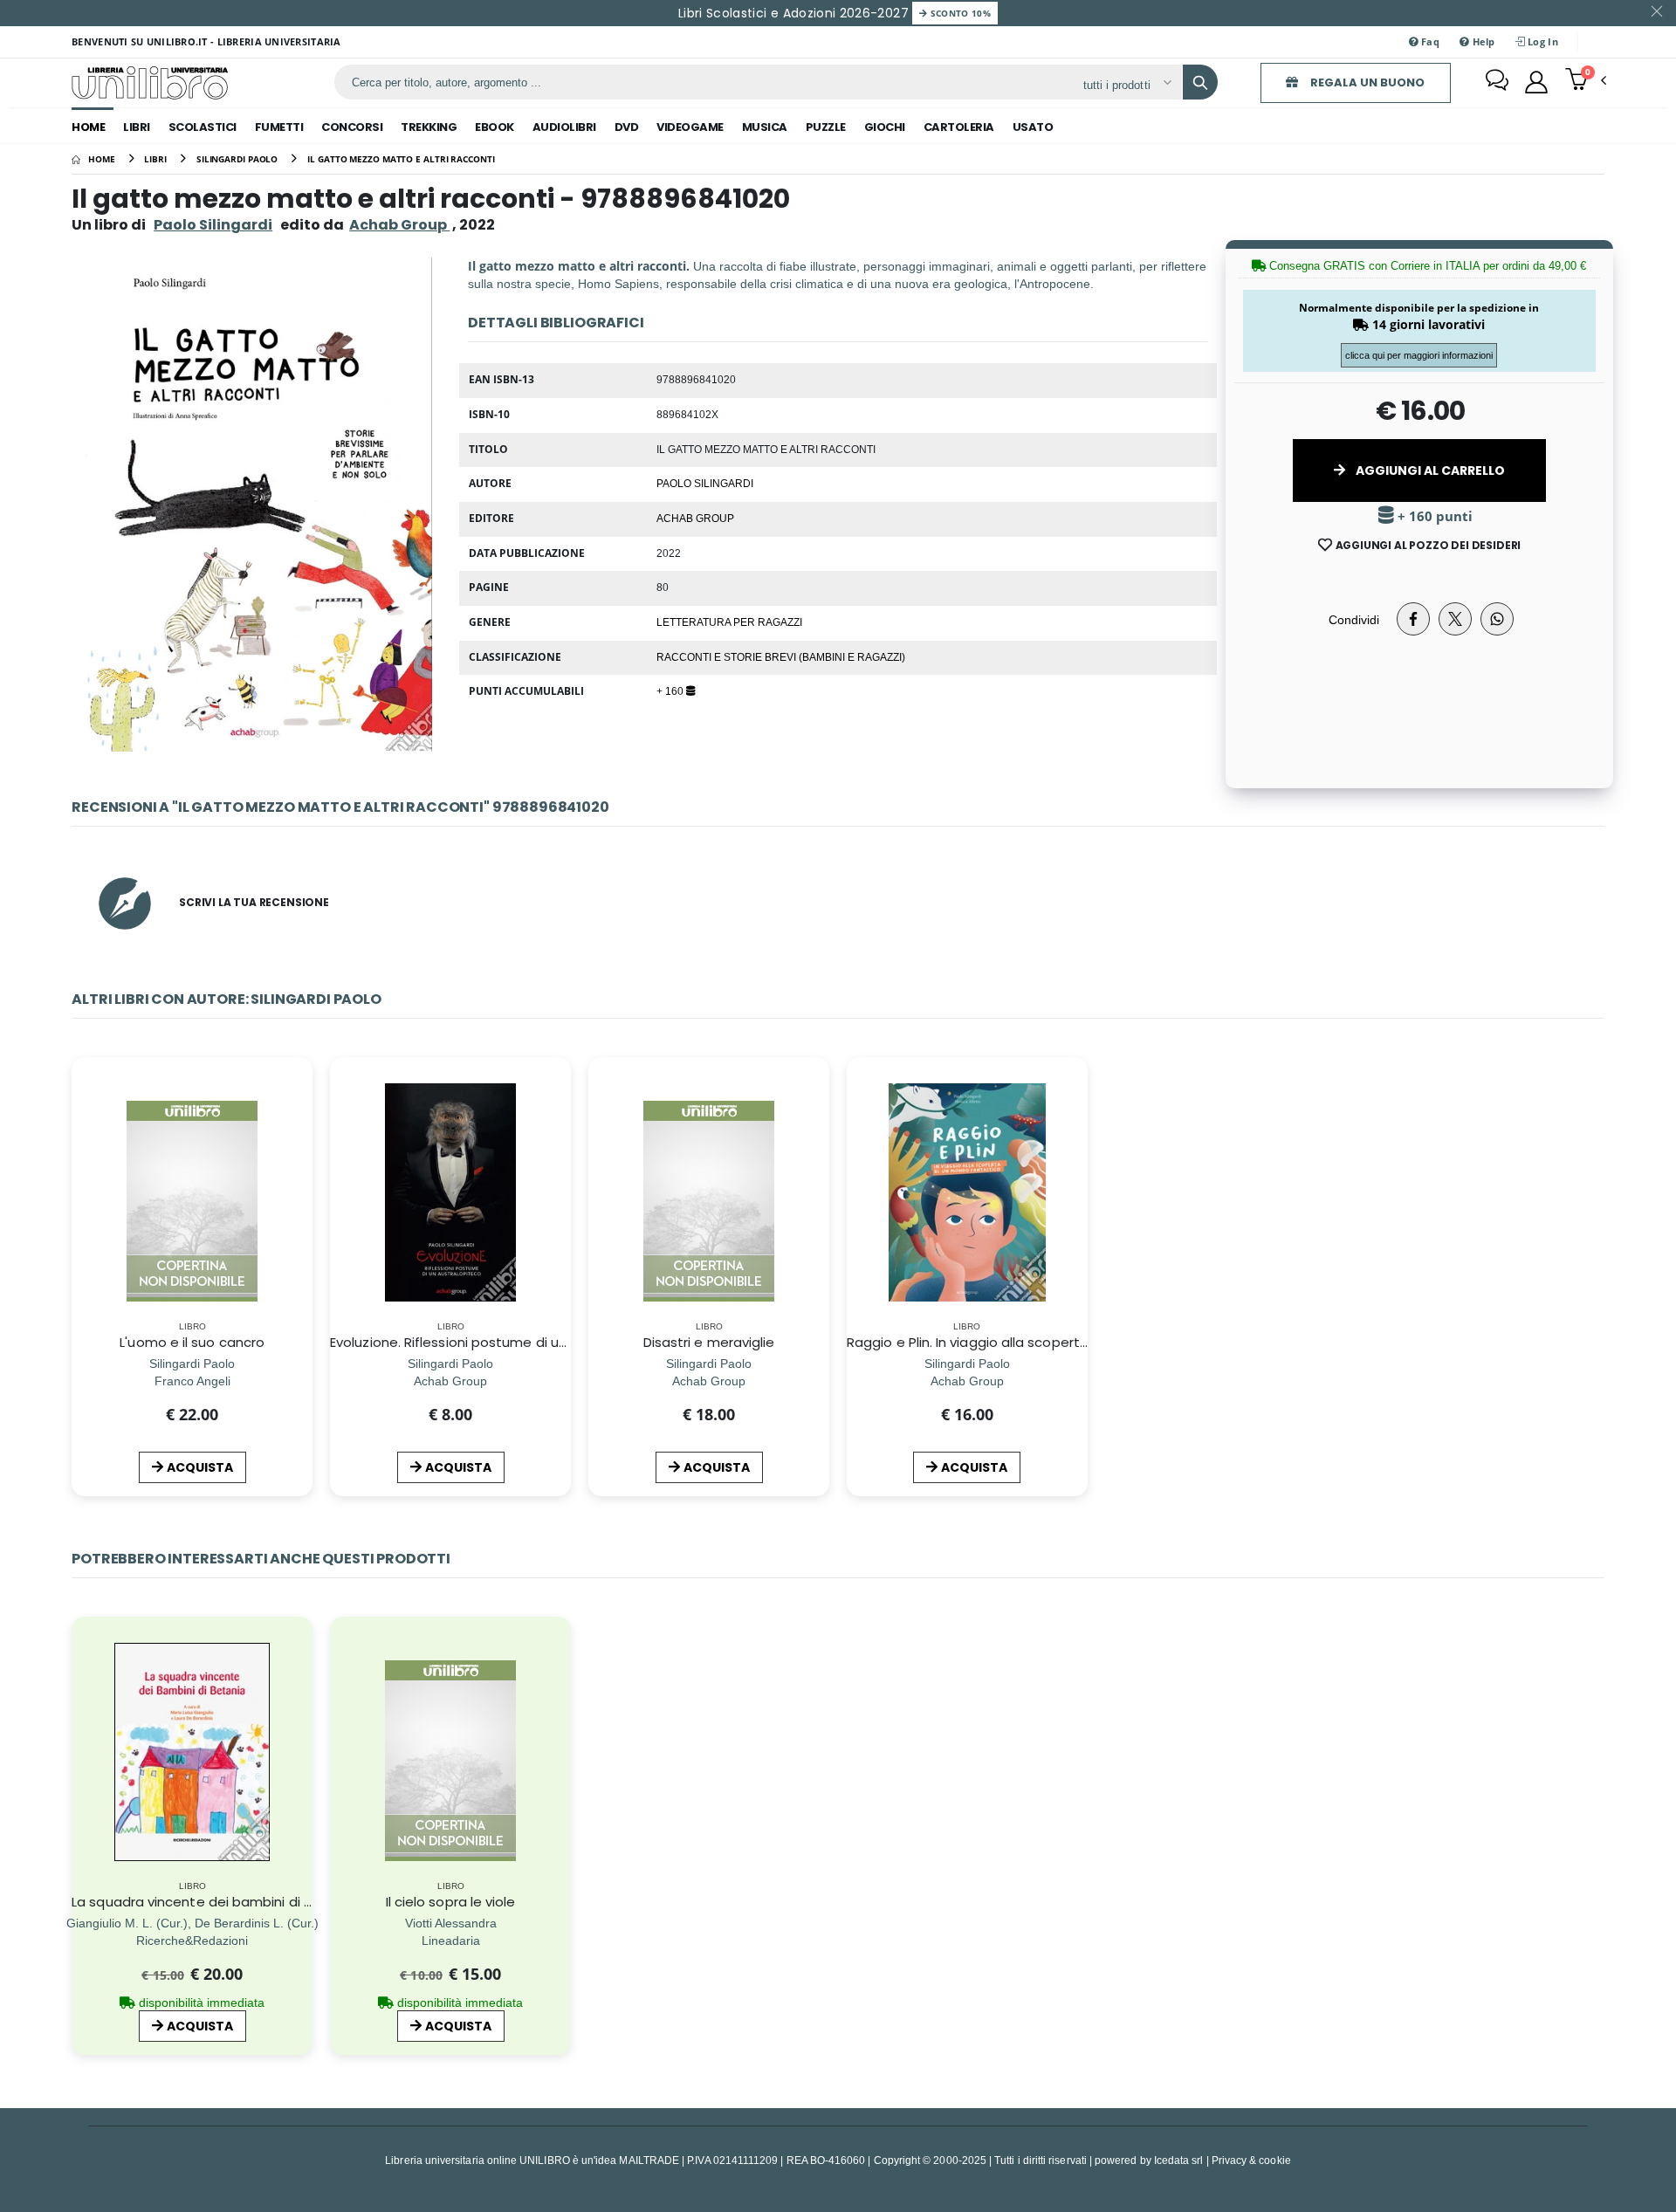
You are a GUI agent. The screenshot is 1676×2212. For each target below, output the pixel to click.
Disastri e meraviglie (709, 1342)
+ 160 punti (1433, 516)
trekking (429, 127)
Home (88, 127)
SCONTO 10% (959, 13)
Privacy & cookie (1251, 2160)
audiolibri (564, 127)
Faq (1429, 41)
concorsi (352, 127)
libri (137, 127)
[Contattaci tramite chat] (1497, 82)
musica (765, 127)
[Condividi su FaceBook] (1413, 619)
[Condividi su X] (1455, 619)
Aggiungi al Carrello (1429, 471)
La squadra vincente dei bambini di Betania (213, 1902)
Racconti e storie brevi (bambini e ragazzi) (781, 656)
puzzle (826, 127)
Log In (1542, 41)
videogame (690, 127)
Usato (1033, 127)
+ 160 (671, 690)
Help (1482, 41)
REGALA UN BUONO (1366, 82)
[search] (1200, 82)
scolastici (203, 127)
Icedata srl (1179, 2160)
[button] (1586, 81)
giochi (885, 127)
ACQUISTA (200, 1467)
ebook (495, 127)
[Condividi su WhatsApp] (1497, 619)
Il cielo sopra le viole (451, 1902)
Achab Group (695, 518)
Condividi (1354, 619)
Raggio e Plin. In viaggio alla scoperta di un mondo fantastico (1047, 1342)
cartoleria (959, 127)
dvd (627, 127)
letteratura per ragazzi (729, 622)
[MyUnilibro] (1536, 82)
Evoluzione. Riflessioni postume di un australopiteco (499, 1342)
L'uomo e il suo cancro (192, 1342)
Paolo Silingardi (213, 225)
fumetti (279, 127)
